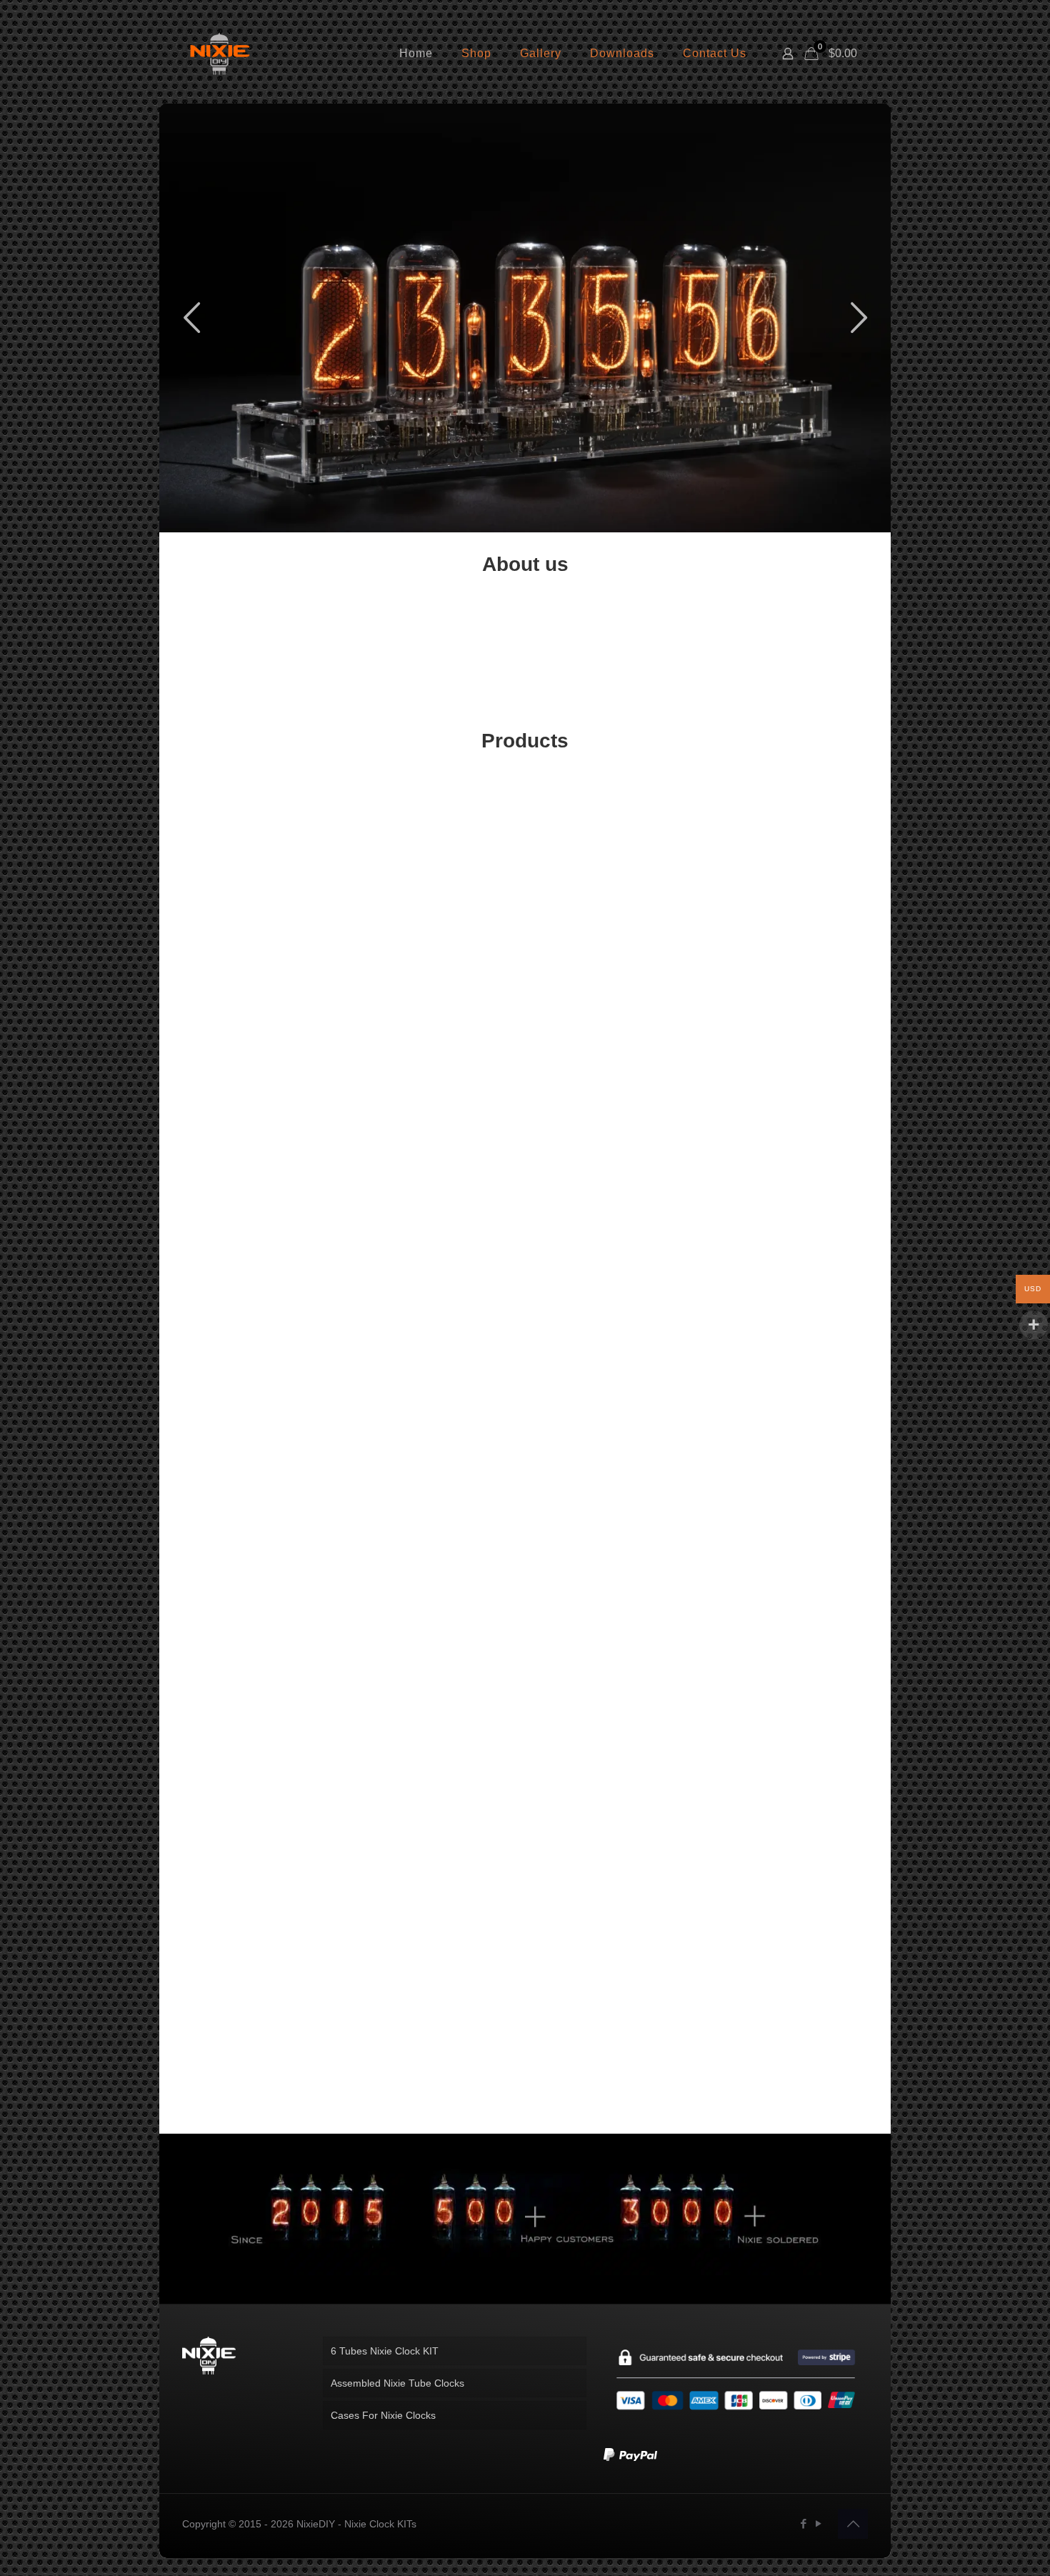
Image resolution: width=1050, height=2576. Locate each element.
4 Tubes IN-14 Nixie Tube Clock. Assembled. (439, 930)
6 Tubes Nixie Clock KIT (385, 2351)
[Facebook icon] (803, 2523)
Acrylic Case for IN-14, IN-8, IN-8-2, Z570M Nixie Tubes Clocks (611, 1694)
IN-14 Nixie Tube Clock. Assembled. (268, 1491)
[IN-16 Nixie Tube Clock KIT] (782, 2003)
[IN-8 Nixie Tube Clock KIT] (439, 1407)
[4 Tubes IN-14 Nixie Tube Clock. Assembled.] (439, 839)
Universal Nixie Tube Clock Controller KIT (782, 1680)
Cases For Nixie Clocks (383, 2415)
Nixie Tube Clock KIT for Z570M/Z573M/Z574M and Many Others (782, 1884)
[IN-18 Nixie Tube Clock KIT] (611, 2003)
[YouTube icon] (818, 2523)
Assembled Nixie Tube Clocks (397, 2383)
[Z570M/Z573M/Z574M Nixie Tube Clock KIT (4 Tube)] (611, 1028)
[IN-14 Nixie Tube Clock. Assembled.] (268, 1407)
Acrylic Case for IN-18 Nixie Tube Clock (268, 1680)
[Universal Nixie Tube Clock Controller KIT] (782, 1596)
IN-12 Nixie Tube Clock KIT (782, 1491)
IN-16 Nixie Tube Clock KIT (782, 2087)
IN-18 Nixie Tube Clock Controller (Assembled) (268, 930)
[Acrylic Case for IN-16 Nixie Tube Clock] (439, 1596)
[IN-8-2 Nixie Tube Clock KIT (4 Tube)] (782, 1028)
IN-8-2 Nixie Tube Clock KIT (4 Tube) (782, 1112)
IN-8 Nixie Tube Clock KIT (440, 1491)
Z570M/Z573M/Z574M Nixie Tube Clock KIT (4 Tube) (611, 1119)
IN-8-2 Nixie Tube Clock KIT (440, 2087)
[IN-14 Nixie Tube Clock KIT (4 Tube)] (782, 1217)
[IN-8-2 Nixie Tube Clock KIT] (439, 2003)
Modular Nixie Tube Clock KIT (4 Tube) (611, 923)
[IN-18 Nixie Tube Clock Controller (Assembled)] (268, 839)
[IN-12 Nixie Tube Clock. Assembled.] (268, 2003)
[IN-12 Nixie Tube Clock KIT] (782, 1407)
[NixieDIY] (220, 54)
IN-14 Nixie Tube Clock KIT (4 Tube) (782, 1301)
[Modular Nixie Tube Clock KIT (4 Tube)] (611, 839)
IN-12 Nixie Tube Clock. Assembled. (268, 2087)
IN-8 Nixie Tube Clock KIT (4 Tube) (782, 923)
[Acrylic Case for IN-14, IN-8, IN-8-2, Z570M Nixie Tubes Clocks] (611, 1596)
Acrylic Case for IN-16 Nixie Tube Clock (440, 1680)
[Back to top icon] (853, 2524)
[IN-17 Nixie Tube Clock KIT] (611, 1407)
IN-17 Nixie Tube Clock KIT (611, 1491)
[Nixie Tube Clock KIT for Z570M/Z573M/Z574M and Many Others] (782, 1785)
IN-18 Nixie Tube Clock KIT (611, 2087)
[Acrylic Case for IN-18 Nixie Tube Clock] (268, 1596)
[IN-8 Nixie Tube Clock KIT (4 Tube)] (782, 839)
